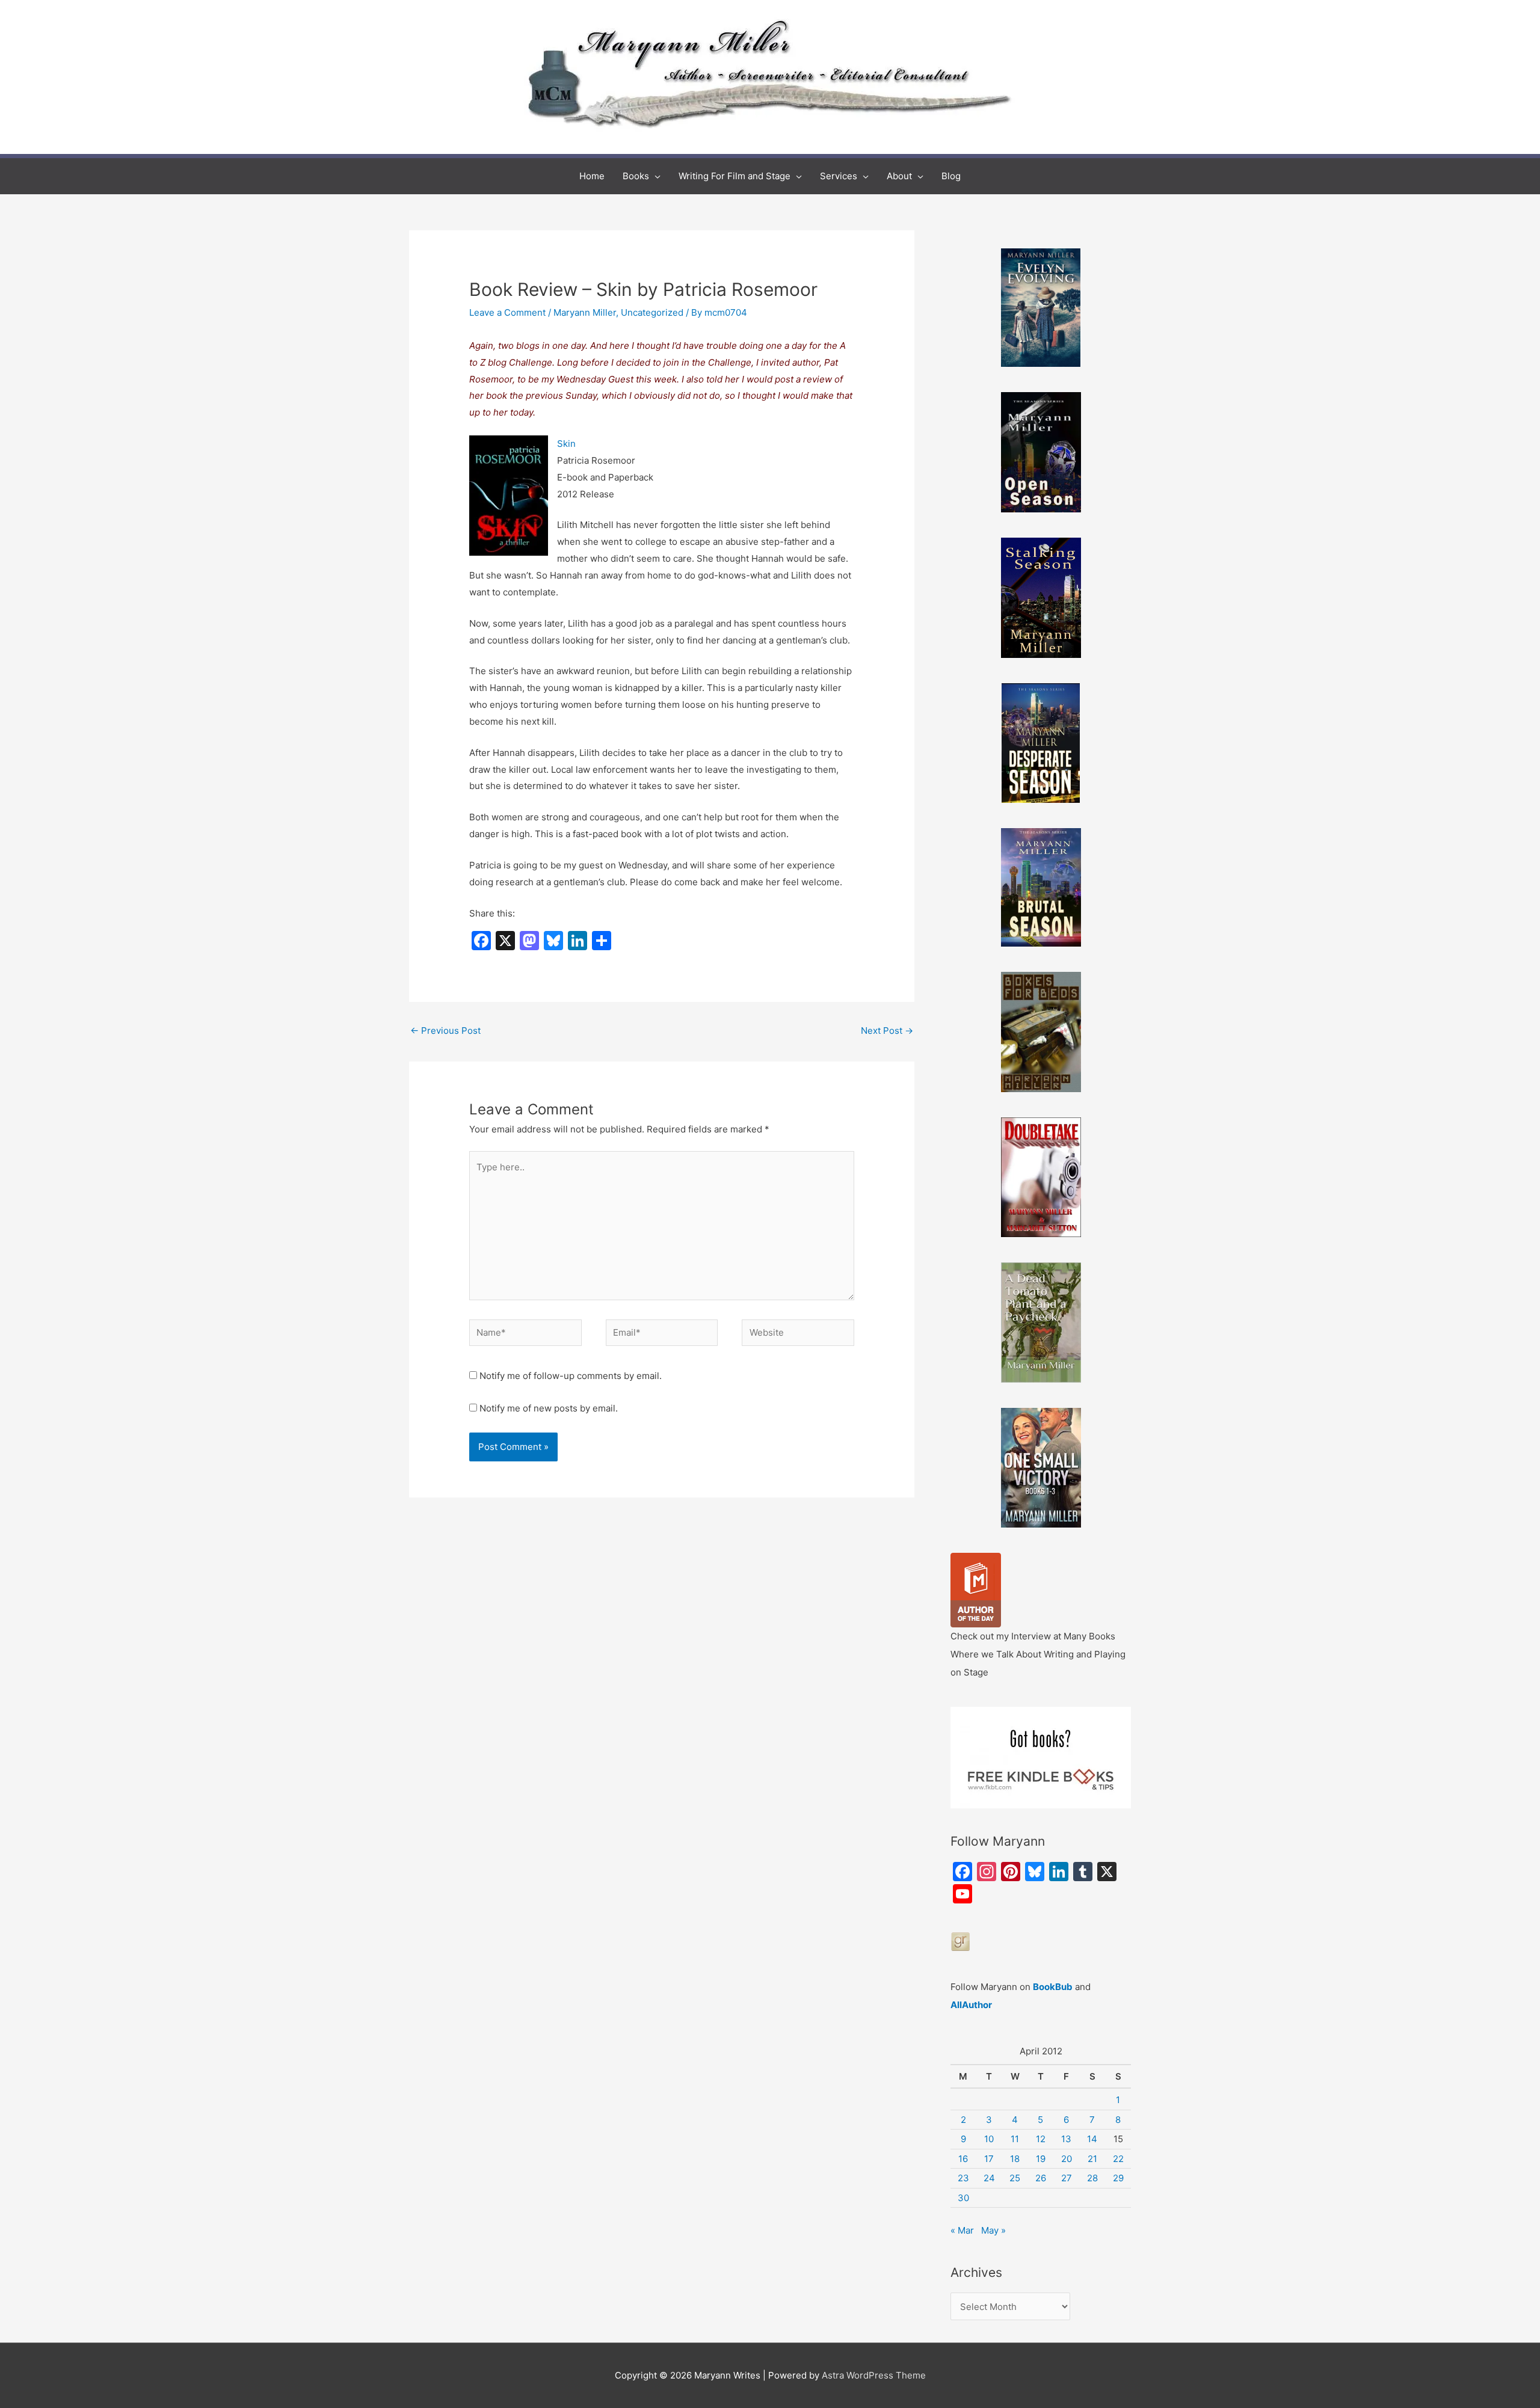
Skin (566, 444)
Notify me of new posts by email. (549, 1408)
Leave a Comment (507, 312)
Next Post (887, 1030)
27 (1067, 2178)
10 (989, 2139)
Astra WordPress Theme (874, 2375)
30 (963, 2198)
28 (1092, 2178)
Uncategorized (652, 312)
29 (1118, 2178)
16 (963, 2159)
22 (1118, 2159)
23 (963, 2178)
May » (993, 2230)
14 (1092, 2139)
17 (989, 2159)
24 (989, 2178)
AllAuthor (971, 2005)
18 (1015, 2159)
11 (1015, 2139)
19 (1041, 2159)
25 (1015, 2178)
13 (1066, 2139)
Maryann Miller (585, 312)
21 (1092, 2159)
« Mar (962, 2230)
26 (1041, 2178)
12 (1041, 2139)
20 (1067, 2159)
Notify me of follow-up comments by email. (571, 1376)
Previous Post (445, 1030)
